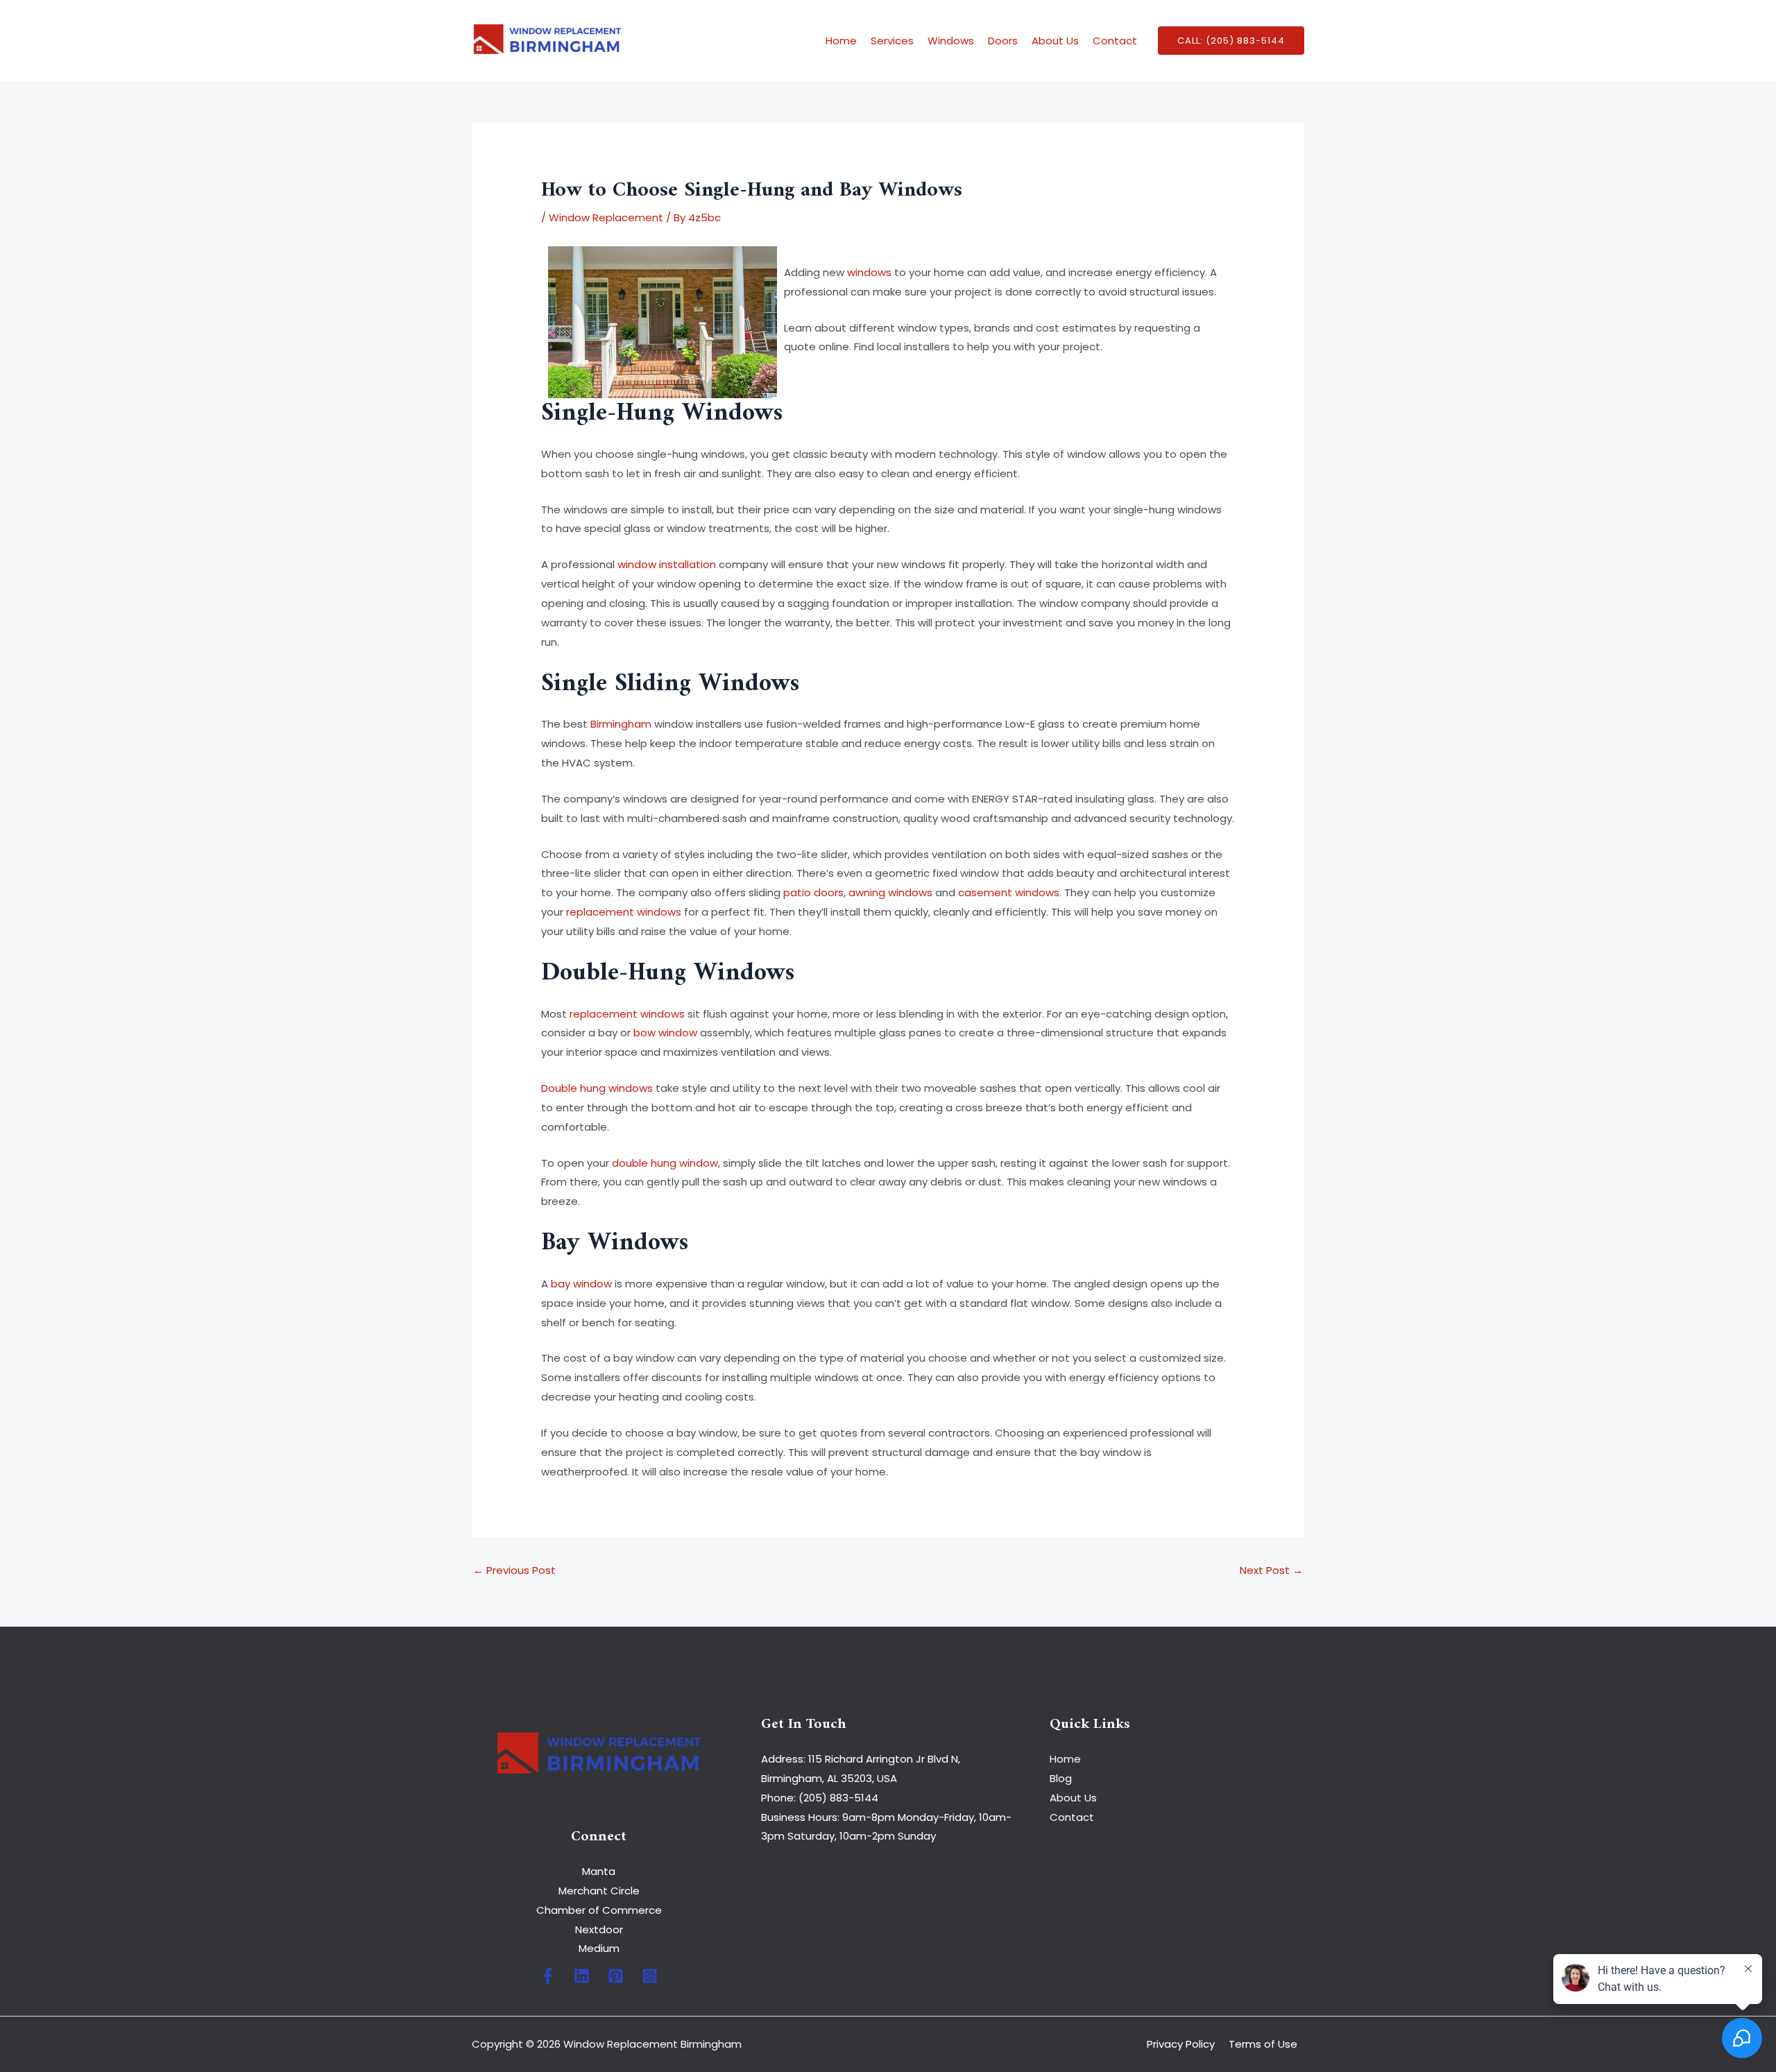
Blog (1061, 1778)
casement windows (1009, 892)
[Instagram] (650, 1976)
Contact (1115, 41)
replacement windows (624, 912)
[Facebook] (548, 1976)
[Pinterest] (616, 1976)
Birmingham (621, 724)
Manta (599, 1871)
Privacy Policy (1181, 2044)
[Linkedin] (582, 1976)
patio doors (813, 892)
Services (892, 41)
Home (841, 41)
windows (869, 272)
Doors (1003, 41)
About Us (1055, 41)
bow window (665, 1033)
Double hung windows (597, 1088)
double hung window (665, 1163)
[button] (1231, 41)
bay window (581, 1284)
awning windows (890, 892)
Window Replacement (606, 217)
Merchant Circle (599, 1891)
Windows (951, 41)
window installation (667, 564)
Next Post (1271, 1570)
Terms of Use (1263, 2044)
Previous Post (514, 1570)
